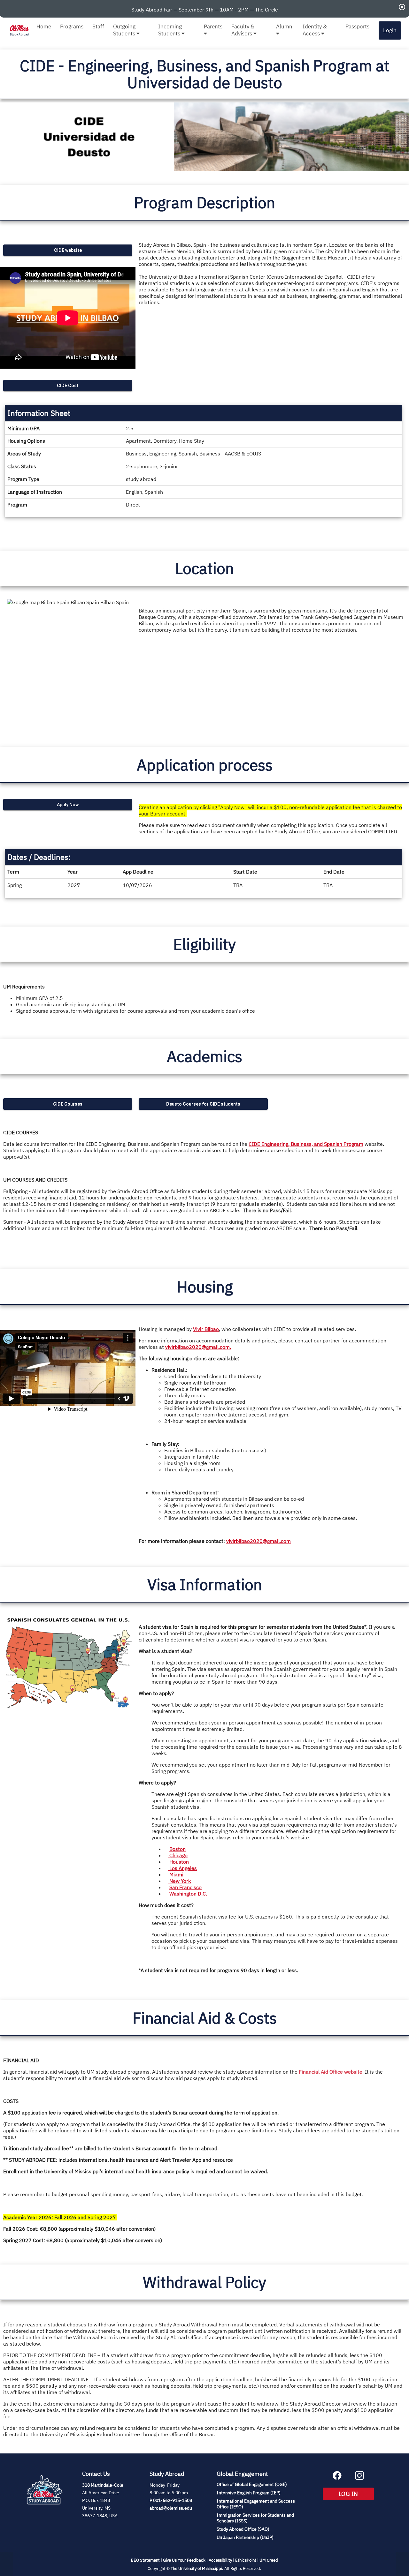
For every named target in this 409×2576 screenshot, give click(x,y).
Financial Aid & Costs (205, 2018)
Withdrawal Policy (204, 2282)
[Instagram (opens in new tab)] (359, 2478)
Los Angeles (182, 1868)
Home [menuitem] (44, 26)
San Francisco (185, 1887)
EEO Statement (145, 2560)
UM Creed (269, 2560)
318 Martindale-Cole (103, 2485)
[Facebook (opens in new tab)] (337, 2478)
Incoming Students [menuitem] (170, 30)
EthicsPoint (246, 2560)
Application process (205, 765)
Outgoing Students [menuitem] (125, 30)
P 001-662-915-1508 (171, 2500)
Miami (176, 1874)
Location (204, 568)
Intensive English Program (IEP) (249, 2493)
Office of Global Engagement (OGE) (252, 2484)
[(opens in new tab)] (45, 2512)
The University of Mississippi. (197, 2568)
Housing (205, 1287)
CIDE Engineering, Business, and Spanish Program (306, 1144)
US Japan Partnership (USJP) (245, 2537)
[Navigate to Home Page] (19, 30)
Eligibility (204, 944)
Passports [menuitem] (357, 26)
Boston (177, 1849)
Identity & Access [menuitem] (315, 30)
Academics (204, 1056)
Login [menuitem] (390, 30)
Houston (179, 1862)
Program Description (204, 202)
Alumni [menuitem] (285, 26)
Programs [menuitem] (72, 26)
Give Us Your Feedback (184, 2560)
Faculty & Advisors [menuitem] (243, 30)
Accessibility (220, 2560)
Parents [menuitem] (213, 26)
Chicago (178, 1855)
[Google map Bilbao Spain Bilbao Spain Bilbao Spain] (68, 667)
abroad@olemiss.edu (171, 2508)
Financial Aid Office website (331, 2072)
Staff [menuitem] (98, 26)
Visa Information (205, 1584)
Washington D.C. (188, 1894)
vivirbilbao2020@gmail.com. (198, 1347)
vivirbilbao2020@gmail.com (259, 1541)
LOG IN (356, 2494)
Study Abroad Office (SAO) (243, 2529)
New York (179, 1881)
